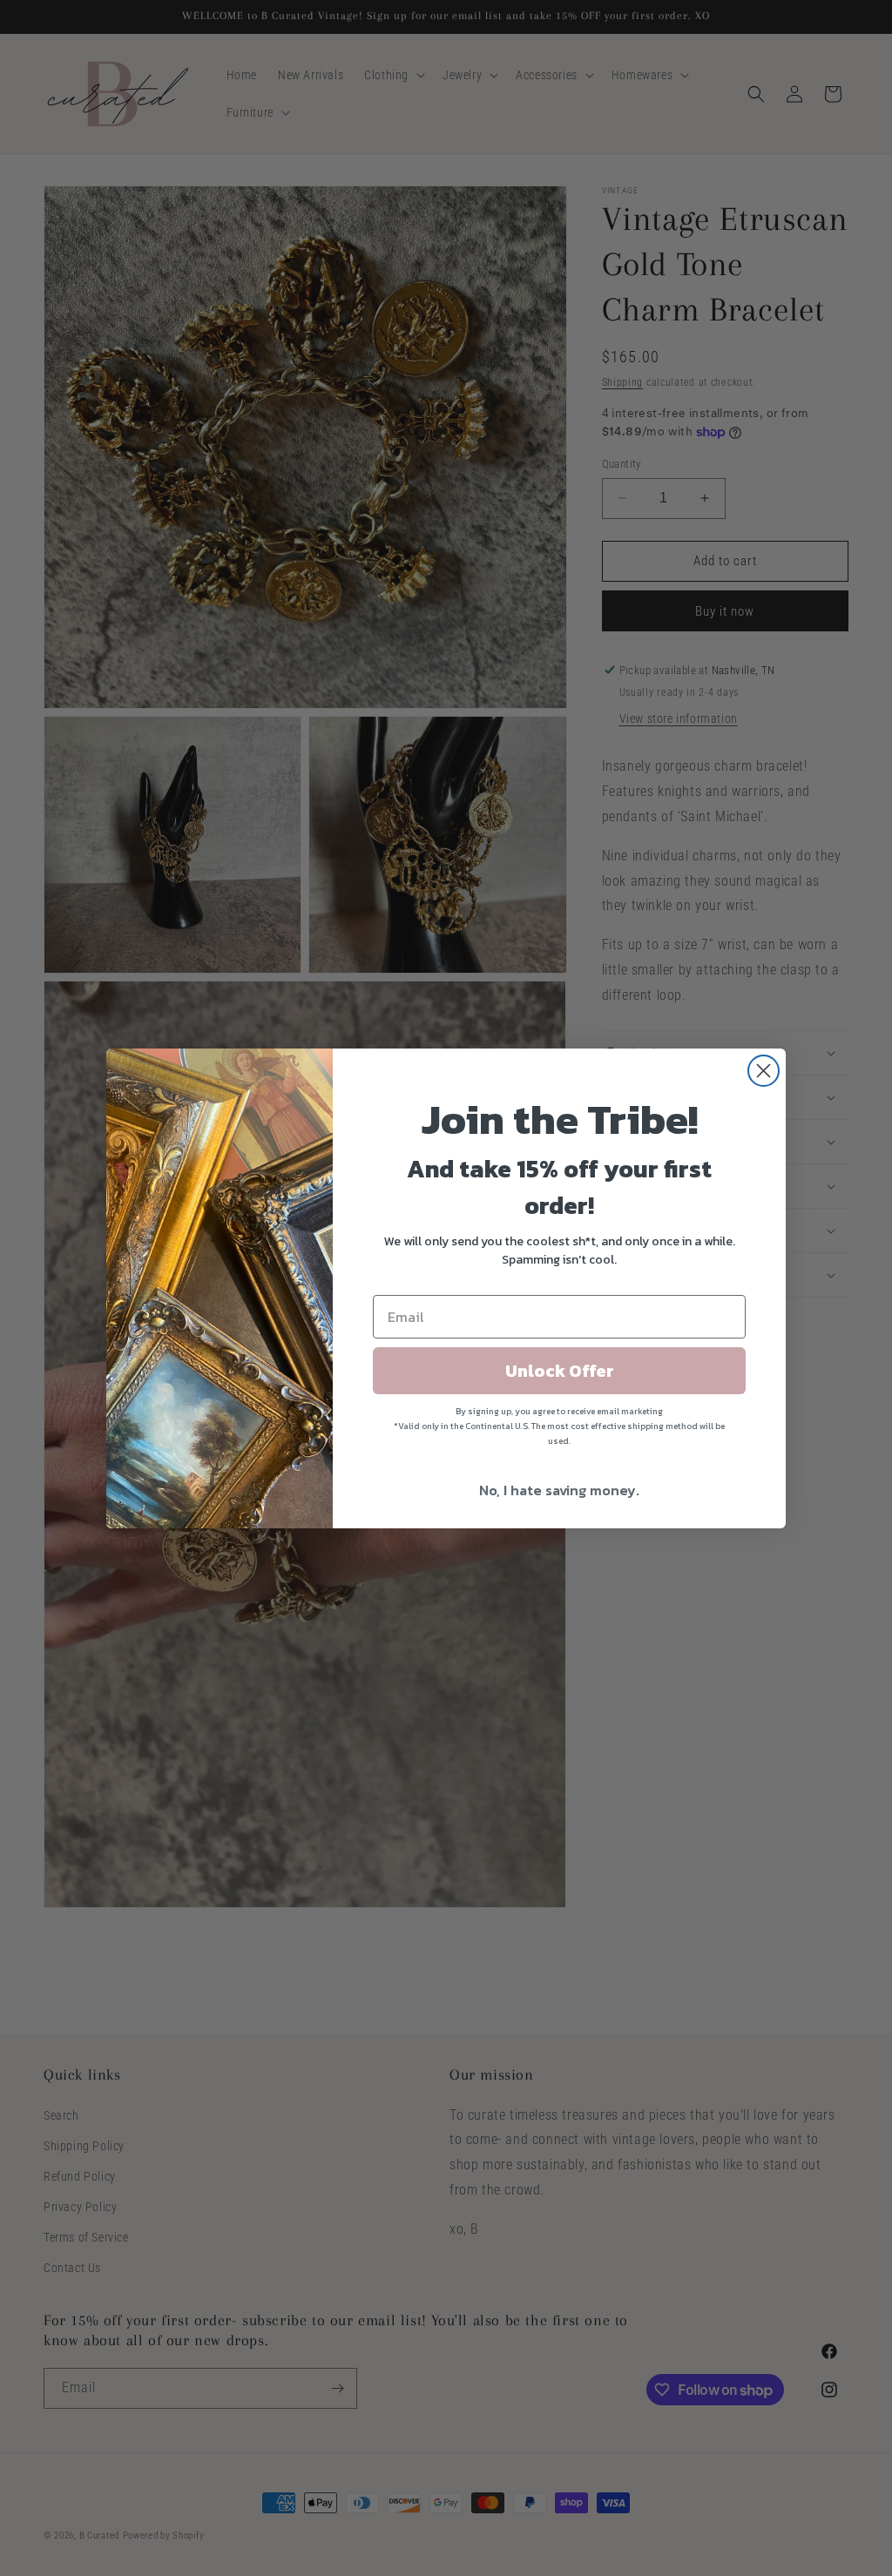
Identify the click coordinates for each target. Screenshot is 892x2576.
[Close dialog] (764, 1071)
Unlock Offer (560, 1371)
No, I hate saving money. (559, 1490)
